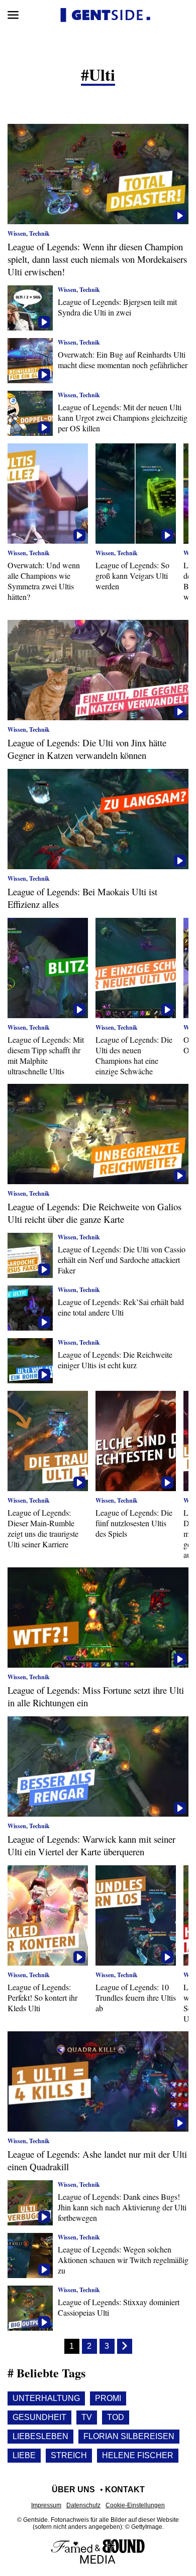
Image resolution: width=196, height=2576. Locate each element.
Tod (116, 2417)
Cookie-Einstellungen (135, 2505)
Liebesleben (40, 2436)
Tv (87, 2417)
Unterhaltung (46, 2398)
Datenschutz (83, 2505)
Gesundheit (39, 2417)
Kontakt (125, 2489)
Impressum (46, 2505)
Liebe (24, 2455)
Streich (69, 2455)
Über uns (73, 2489)
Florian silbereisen (129, 2436)
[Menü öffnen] (13, 15)
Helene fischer (138, 2455)
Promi (108, 2398)
